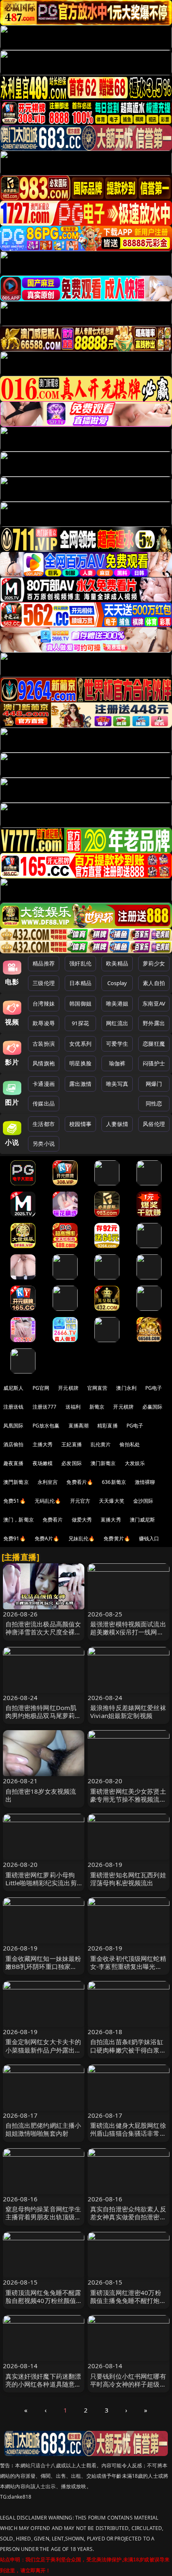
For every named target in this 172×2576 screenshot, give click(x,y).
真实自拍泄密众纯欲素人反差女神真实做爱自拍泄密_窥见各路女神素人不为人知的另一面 (128, 2221)
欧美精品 (117, 963)
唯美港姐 (117, 1003)
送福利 (73, 1407)
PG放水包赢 (46, 1426)
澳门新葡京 (103, 1463)
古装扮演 (44, 1044)
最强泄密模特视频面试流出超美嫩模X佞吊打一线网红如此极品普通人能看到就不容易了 (128, 1636)
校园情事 (80, 1124)
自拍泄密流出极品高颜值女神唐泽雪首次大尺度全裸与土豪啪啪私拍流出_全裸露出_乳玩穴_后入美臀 (43, 1636)
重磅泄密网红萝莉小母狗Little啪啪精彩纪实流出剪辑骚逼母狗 (41, 1883)
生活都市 (44, 1124)
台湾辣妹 (44, 1003)
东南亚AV (154, 1003)
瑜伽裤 (117, 1063)
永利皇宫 (48, 1482)
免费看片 (53, 1520)
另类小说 (44, 1144)
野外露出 (154, 1023)
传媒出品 (44, 1103)
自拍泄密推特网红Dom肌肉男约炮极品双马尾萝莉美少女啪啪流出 (43, 1716)
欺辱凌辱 (44, 1023)
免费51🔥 (15, 1501)
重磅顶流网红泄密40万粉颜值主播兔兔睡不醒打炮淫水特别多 (128, 2300)
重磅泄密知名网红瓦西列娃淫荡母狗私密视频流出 (128, 1879)
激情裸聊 (145, 1482)
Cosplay (117, 983)
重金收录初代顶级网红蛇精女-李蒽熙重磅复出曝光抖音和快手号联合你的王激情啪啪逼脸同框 (128, 1971)
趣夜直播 (14, 1463)
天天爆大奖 (112, 1501)
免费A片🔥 (47, 1538)
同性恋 (154, 1103)
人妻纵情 (117, 1124)
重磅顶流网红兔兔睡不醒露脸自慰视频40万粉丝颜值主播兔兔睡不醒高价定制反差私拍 (43, 2305)
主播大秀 (43, 1444)
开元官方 (80, 1501)
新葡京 (97, 1407)
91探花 (80, 1023)
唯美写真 (117, 1084)
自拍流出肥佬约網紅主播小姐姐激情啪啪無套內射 (43, 2129)
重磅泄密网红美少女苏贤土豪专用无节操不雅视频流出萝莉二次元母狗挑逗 (128, 1799)
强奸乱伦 (80, 963)
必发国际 (72, 1463)
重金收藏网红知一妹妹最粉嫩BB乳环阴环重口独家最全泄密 (43, 1966)
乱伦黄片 (101, 1444)
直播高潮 (79, 1426)
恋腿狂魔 (154, 1044)
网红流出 (117, 1023)
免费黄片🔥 (117, 1538)
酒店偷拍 (14, 1444)
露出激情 (80, 1084)
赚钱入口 (149, 1538)
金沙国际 (143, 1501)
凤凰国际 (14, 1426)
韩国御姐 (80, 1003)
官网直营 (97, 1388)
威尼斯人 (14, 1388)
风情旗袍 (44, 1063)
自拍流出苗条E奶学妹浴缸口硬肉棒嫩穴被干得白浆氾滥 (128, 2050)
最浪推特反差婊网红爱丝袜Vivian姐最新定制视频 (128, 1712)
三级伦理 (44, 983)
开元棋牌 (68, 1388)
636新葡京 (114, 1482)
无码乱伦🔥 (48, 1501)
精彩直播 (107, 1426)
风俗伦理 (154, 1124)
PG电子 (154, 1388)
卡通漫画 (44, 1084)
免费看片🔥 (80, 1482)
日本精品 (80, 983)
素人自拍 (154, 983)
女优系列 (80, 1044)
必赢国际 (153, 1407)
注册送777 (45, 1407)
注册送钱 (14, 1407)
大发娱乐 (135, 1463)
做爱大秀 (82, 1520)
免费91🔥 (15, 1538)
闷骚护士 (154, 1063)
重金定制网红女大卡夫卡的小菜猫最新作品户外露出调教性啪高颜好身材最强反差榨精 (43, 2054)
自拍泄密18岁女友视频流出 (41, 1795)
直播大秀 (111, 1520)
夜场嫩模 (43, 1463)
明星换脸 (80, 1063)
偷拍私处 (130, 1444)
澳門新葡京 (16, 1482)
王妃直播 (72, 1444)
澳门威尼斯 (143, 1520)
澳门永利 (126, 1388)
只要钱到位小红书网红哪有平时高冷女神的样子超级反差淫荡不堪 (128, 2384)
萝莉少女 (154, 963)
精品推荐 (44, 963)
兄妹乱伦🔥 (82, 1538)
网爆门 (154, 1084)
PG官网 (41, 1388)
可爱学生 (117, 1044)
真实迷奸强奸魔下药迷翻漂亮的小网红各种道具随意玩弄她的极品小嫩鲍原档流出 (43, 2384)
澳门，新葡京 (19, 1520)
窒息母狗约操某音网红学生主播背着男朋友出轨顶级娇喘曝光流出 (43, 2217)
